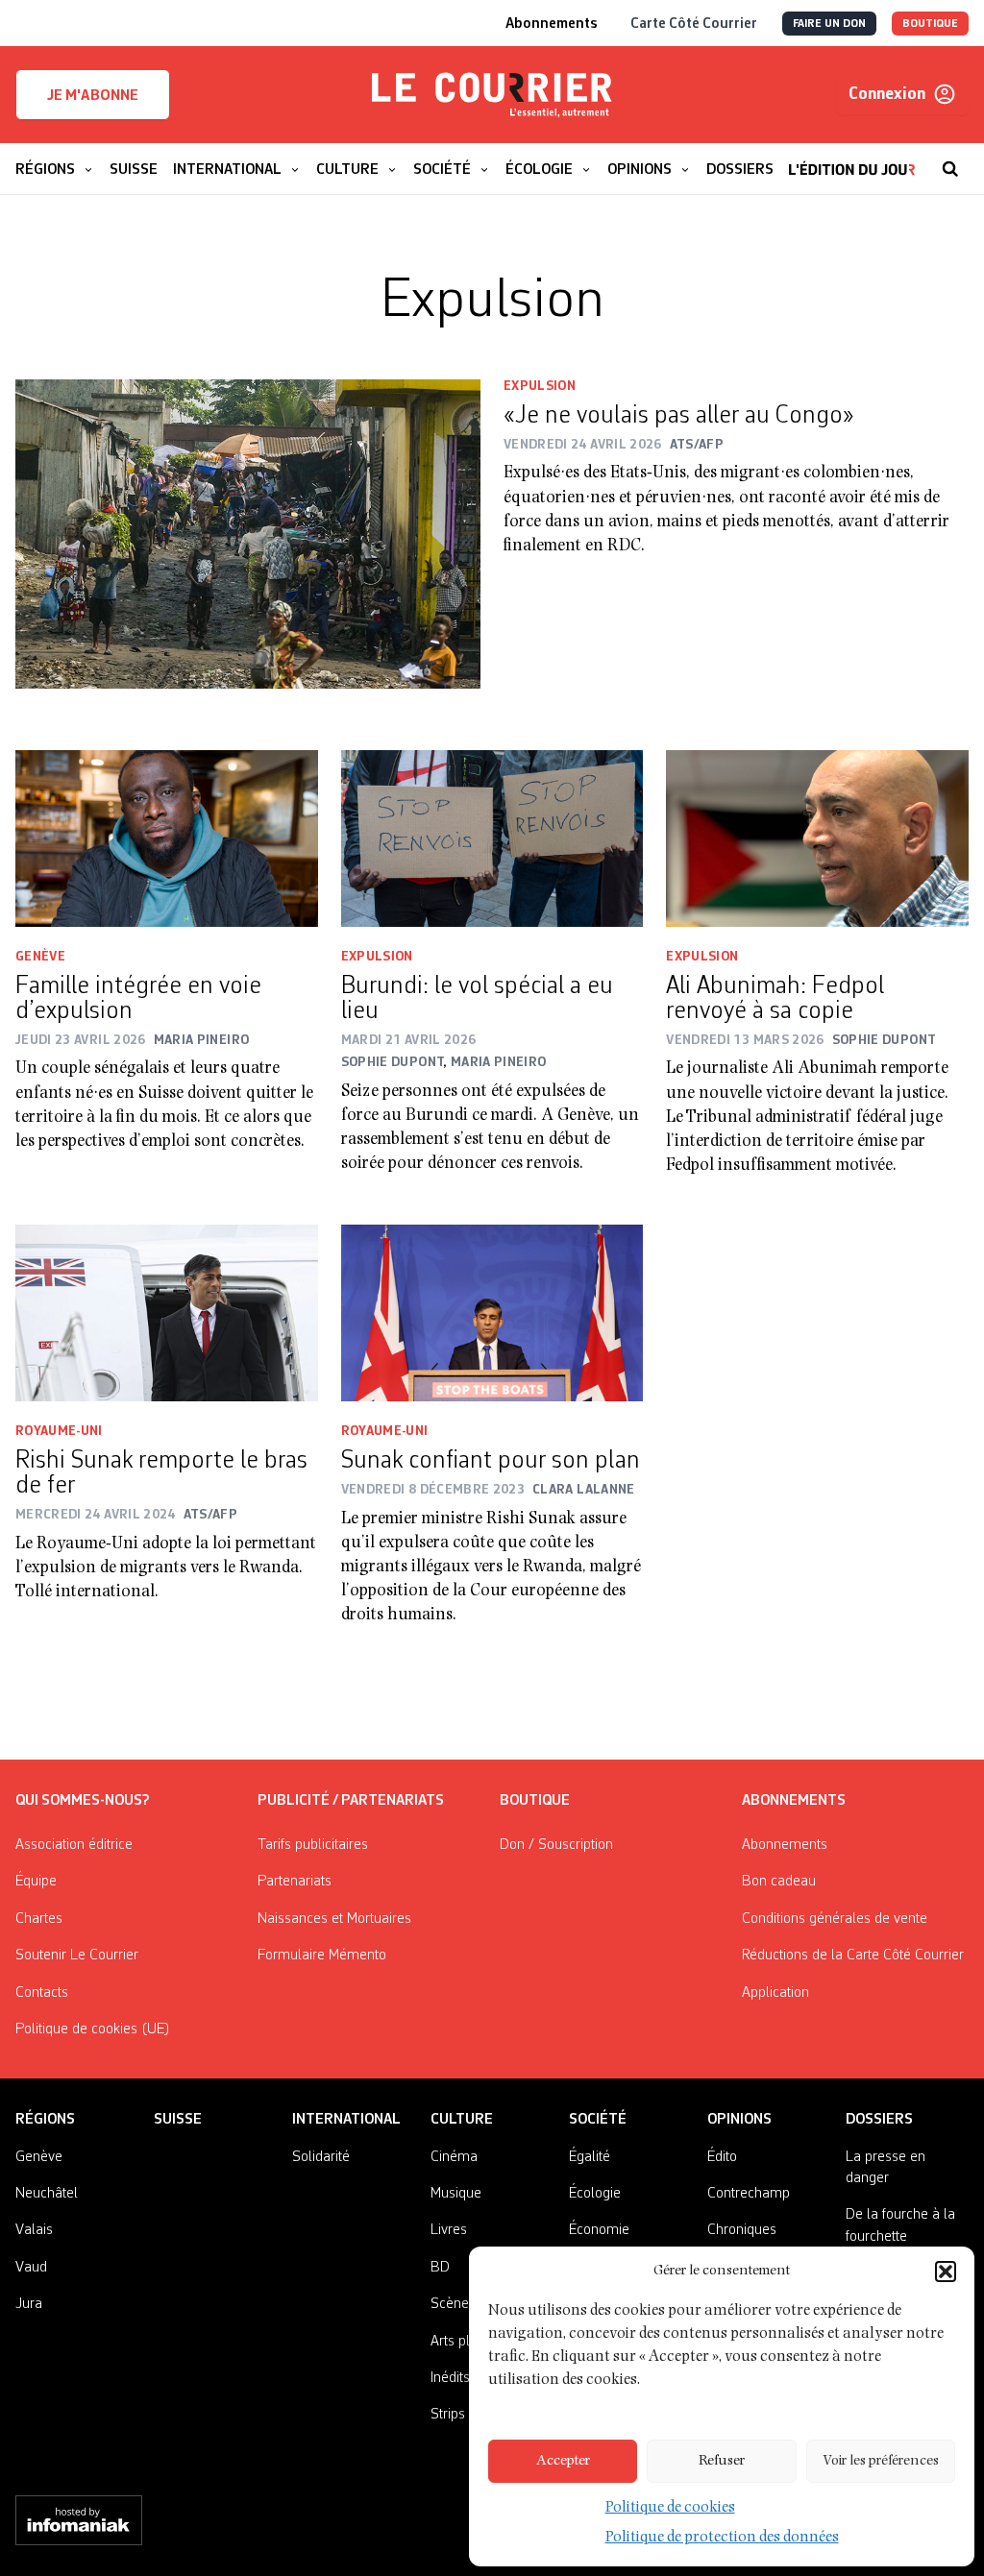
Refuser (722, 2461)
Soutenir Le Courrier (77, 1956)
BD (440, 2268)
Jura (29, 2304)
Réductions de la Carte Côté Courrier (853, 1956)
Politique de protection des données (722, 2539)
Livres (449, 2230)
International (346, 2120)
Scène (450, 2304)
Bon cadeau (779, 1882)
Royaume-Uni (59, 1431)
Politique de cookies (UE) (93, 2029)
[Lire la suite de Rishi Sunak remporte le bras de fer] (167, 1313)
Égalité (590, 2157)
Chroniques (742, 2230)
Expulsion (540, 386)
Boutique (535, 1801)
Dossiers (879, 2120)
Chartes (39, 1919)
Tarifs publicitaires (313, 1845)
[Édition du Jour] (852, 159)
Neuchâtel (47, 2194)
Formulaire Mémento (322, 1956)
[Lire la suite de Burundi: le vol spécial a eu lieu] (492, 838)
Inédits (450, 2378)
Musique (456, 2194)
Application (775, 1993)
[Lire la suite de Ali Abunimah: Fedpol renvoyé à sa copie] (817, 838)
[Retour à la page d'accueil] (492, 95)
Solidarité (321, 2157)
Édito (722, 2157)
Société (598, 2120)
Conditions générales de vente (835, 1919)
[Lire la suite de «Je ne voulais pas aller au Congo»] (248, 534)
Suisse (178, 2120)
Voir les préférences (881, 2461)
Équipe (36, 1882)
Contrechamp (749, 2194)
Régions (45, 2120)
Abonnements (785, 1845)
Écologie (595, 2194)
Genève (40, 957)
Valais (34, 2230)
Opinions (739, 2120)
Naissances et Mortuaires (334, 1919)
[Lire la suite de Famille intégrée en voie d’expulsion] (167, 838)
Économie (599, 2230)
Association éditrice (74, 1845)
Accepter (563, 2461)
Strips (448, 2415)
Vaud (31, 2268)
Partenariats (295, 1882)
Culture (462, 2120)
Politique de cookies (670, 2509)
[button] (946, 2272)
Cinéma (454, 2157)
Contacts (42, 1993)
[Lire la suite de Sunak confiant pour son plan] (492, 1313)
